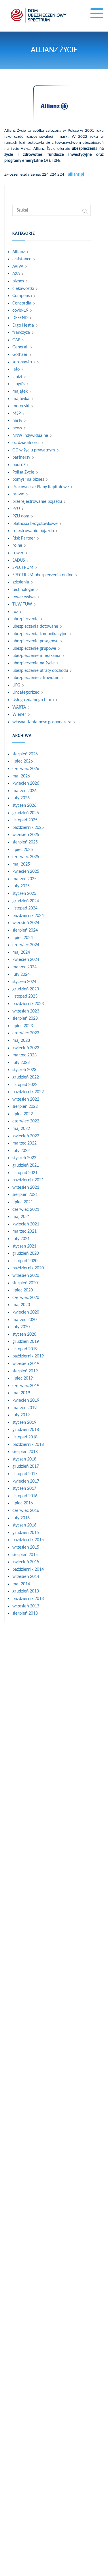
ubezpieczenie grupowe (34, 649)
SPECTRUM (23, 568)
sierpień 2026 (25, 754)
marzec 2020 (24, 1320)
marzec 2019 (24, 1408)
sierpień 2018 (25, 1452)
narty (17, 421)
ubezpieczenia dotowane (35, 626)
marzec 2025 (24, 879)
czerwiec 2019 (26, 1386)
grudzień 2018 (26, 1430)
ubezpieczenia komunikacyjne (40, 634)
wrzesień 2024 (26, 923)
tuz (15, 612)
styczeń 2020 (24, 1334)
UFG (16, 685)
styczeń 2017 (24, 1489)
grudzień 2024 (26, 901)
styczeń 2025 (24, 894)
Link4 (17, 377)
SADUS (19, 560)
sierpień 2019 (25, 1371)
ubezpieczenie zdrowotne (36, 678)
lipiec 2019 (23, 1378)
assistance (22, 259)
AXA (16, 274)
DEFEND (20, 318)
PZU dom (21, 516)
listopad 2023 (25, 996)
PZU (16, 509)
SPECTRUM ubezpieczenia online (43, 575)
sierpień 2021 (25, 1195)
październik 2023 (28, 1004)
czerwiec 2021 (26, 1210)
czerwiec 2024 (26, 945)
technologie (23, 590)
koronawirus (24, 362)
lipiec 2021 (23, 1202)
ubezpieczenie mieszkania (36, 656)
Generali (20, 347)
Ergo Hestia (23, 325)
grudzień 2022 (26, 1077)
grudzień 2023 (26, 989)
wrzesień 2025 (26, 835)
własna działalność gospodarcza (42, 722)
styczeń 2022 (24, 1158)
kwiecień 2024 (26, 960)
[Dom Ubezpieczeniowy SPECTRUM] (39, 15)
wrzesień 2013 (26, 1606)
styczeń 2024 (24, 982)
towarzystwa (24, 597)
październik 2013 (28, 1599)
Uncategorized (26, 693)
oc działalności (26, 443)
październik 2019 (28, 1356)
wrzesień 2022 (26, 1099)
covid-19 (20, 311)
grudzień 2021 (26, 1165)
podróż (19, 465)
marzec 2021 (24, 1231)
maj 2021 (21, 1217)
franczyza (21, 333)
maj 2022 (21, 1129)
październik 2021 (28, 1180)
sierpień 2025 (25, 842)
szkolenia (21, 582)
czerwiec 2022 (26, 1121)
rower (18, 553)
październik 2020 (28, 1268)
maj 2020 (21, 1305)
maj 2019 (21, 1393)
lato (16, 369)
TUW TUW (22, 604)
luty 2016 (21, 1518)
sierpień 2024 (25, 930)
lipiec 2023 (23, 1026)
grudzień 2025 (26, 813)
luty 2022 (21, 1151)
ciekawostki (23, 289)
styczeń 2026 (24, 806)
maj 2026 (21, 776)
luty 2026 (21, 798)
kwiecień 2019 (26, 1400)
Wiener (19, 715)
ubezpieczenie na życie (34, 663)
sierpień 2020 (25, 1283)
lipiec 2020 (23, 1290)
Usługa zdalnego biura (33, 700)
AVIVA (18, 267)
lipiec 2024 (23, 938)
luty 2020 (21, 1327)
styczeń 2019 (24, 1423)
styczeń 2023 (24, 1070)
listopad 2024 (25, 908)
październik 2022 (28, 1092)
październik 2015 (28, 1540)
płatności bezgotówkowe (35, 524)
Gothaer (20, 355)
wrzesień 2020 (26, 1276)
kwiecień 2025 (26, 872)
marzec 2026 (24, 791)
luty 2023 (21, 1063)
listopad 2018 (25, 1437)
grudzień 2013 (26, 1591)
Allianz (19, 252)
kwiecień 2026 (26, 783)
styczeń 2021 (24, 1246)
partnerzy (21, 457)
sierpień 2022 (25, 1107)
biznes (18, 281)
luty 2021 (21, 1239)
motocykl (21, 406)
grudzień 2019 (26, 1342)
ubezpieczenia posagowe (35, 641)
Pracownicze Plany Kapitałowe (41, 487)
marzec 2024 (24, 967)
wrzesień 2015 (26, 1547)
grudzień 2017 (26, 1467)
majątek (20, 391)
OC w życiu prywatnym (34, 450)
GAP (16, 340)
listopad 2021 (25, 1173)
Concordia (22, 303)
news (17, 428)
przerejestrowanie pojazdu (37, 502)
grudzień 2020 (26, 1254)
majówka (21, 399)
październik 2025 (28, 828)
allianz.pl (76, 175)
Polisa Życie (23, 472)
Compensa (22, 296)
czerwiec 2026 (26, 769)
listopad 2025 (25, 820)
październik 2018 (28, 1445)
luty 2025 (21, 886)
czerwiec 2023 (26, 1033)
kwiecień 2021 (26, 1224)
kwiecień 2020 (26, 1312)
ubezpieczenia (25, 619)
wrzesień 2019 (26, 1364)
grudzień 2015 (26, 1533)
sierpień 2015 (25, 1555)
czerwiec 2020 (26, 1298)
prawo (18, 494)
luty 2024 (21, 975)
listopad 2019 (25, 1349)
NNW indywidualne (30, 436)
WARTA (19, 707)
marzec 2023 (24, 1055)
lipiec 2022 (23, 1114)
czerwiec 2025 (26, 857)
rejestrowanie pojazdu (33, 531)
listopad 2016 (25, 1496)
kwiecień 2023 (26, 1048)
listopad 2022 (25, 1085)
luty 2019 (21, 1415)
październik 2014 (28, 1570)
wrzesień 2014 (26, 1577)
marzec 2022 (24, 1143)
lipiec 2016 (23, 1503)
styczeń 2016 (24, 1525)
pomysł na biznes (28, 480)
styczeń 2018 (24, 1459)
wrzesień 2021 (26, 1188)
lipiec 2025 (23, 850)
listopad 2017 (25, 1474)
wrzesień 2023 (26, 1011)
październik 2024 (28, 916)
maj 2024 (21, 953)
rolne (17, 546)
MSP (17, 414)
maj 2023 (21, 1041)
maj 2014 (21, 1584)
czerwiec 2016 (26, 1511)
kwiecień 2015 (26, 1562)
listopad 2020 (25, 1261)
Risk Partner (24, 538)
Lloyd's (19, 384)
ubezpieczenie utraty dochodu (40, 671)
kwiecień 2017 (26, 1481)
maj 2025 (21, 864)
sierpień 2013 (25, 1613)
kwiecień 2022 (26, 1136)
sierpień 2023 (25, 1019)
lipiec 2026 (23, 761)
